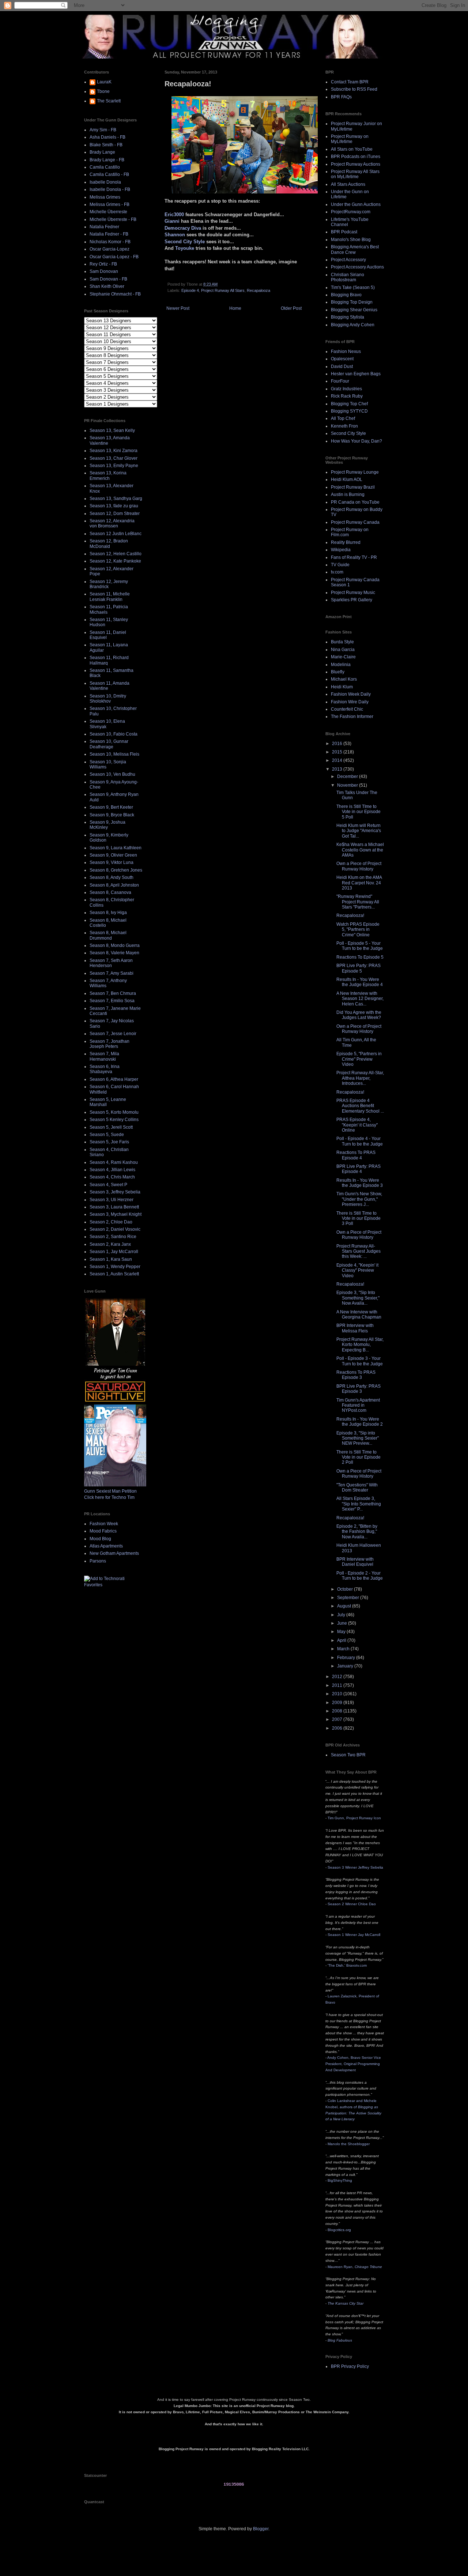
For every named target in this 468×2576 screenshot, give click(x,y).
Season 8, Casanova (110, 892)
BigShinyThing (340, 2180)
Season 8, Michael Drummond (108, 935)
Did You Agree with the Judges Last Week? (359, 1015)
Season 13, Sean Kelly (112, 430)
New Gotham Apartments (114, 1553)
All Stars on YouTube (352, 149)
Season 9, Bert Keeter (111, 807)
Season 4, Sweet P (108, 1185)
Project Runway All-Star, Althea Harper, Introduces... (360, 1078)
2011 (338, 1685)
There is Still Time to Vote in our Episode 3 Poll (358, 1219)
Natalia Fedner (104, 227)
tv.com (337, 572)
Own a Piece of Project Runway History (359, 866)
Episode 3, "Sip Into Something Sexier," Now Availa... (358, 1298)
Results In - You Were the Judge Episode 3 (360, 1183)
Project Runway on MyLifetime (350, 139)
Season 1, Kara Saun (111, 1259)
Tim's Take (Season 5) (353, 287)
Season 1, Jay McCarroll (114, 1252)
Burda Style (342, 642)
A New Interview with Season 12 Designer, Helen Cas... (360, 999)
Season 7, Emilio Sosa (112, 1001)
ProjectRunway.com (351, 212)
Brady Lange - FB (107, 160)
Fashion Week (104, 1524)
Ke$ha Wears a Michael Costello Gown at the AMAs (360, 850)
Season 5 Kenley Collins (114, 1120)
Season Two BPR (348, 1755)
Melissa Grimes (105, 197)
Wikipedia (341, 550)
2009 (338, 1703)
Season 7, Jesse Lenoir (113, 1034)
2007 (338, 1719)
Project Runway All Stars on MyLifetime (355, 174)
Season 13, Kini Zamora (114, 451)
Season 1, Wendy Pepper (115, 1267)
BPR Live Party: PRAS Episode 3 (358, 1389)
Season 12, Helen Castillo (116, 554)
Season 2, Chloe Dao (111, 1222)
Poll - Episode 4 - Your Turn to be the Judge (360, 1141)
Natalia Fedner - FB (109, 234)
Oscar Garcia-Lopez (110, 249)
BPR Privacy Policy (350, 2366)
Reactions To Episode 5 (360, 957)
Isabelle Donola (105, 182)
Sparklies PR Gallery (352, 600)
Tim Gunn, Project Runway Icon (354, 1818)
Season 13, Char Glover (114, 458)
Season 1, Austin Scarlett (114, 1274)
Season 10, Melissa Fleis (114, 754)
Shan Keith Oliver (107, 286)
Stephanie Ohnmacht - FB (115, 294)
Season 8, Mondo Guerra (115, 945)
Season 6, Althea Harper (114, 1079)
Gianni (172, 221)
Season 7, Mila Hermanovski (104, 1056)
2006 (338, 1728)
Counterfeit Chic (347, 709)
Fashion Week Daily (351, 694)
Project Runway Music (353, 593)
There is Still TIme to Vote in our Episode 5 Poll (358, 812)
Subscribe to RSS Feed (354, 89)
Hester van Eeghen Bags (356, 374)
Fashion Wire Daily (350, 702)
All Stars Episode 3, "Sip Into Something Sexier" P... (359, 1504)
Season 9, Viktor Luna (112, 862)
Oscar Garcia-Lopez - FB (114, 257)
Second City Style (185, 242)
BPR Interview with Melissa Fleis (355, 1328)
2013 (338, 769)
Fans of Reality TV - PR (354, 557)
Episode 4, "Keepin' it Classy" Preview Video (357, 1270)
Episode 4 (190, 290)
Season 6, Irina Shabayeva (105, 1069)
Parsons (98, 1561)
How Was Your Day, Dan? (356, 441)
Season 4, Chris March (112, 1177)
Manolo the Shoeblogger (349, 2144)
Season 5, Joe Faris (109, 1142)
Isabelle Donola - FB (110, 189)
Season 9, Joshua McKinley (107, 825)
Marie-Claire (343, 657)
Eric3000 (174, 215)
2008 (338, 1711)
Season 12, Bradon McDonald (109, 544)
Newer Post (178, 308)
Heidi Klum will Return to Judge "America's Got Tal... (359, 831)
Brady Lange (102, 152)
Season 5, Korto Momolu (114, 1112)
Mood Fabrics (103, 1531)
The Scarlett (109, 101)
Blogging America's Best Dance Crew (355, 249)
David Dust (342, 366)
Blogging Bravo (346, 295)
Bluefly (338, 672)
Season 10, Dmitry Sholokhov (108, 699)
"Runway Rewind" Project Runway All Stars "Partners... (358, 902)
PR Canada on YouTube (355, 502)
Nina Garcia (343, 650)
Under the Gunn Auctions (356, 204)
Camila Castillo (105, 167)
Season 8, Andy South (112, 877)
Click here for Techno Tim (109, 1497)
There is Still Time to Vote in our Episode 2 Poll (358, 1457)
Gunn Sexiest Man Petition (110, 1491)
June (343, 1623)
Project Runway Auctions (356, 164)
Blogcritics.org (339, 2230)
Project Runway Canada (355, 522)
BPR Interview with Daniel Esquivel (355, 1562)
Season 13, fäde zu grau (114, 506)
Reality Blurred (346, 542)
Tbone (103, 91)
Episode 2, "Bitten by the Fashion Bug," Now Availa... (357, 1532)
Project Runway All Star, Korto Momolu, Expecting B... (360, 1345)
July (342, 1615)
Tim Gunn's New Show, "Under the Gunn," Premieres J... (359, 1199)
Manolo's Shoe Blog (351, 240)
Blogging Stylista (348, 317)
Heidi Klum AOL (347, 480)
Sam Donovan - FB (108, 279)
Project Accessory (348, 260)
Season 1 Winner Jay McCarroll (354, 1935)
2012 (338, 1677)
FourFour (340, 381)
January (346, 1666)
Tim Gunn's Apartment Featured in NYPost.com (358, 1405)
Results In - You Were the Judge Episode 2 (360, 1422)
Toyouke (185, 248)
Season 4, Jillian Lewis (112, 1170)
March (344, 1649)
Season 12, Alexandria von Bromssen (112, 523)
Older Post (291, 308)
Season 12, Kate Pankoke (115, 561)
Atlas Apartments (106, 1546)
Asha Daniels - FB (107, 137)
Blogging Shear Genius (354, 310)
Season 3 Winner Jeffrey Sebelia (355, 1867)
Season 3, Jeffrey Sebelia (115, 1192)
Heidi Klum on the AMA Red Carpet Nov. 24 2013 (359, 883)
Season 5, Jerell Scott (111, 1127)
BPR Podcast (344, 232)
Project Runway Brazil (353, 487)
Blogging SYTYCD (349, 411)
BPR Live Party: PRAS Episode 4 (358, 1169)
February (347, 1658)
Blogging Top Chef (349, 404)
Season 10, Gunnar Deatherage (109, 744)
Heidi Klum (342, 687)
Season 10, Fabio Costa (114, 734)
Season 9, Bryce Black (112, 815)
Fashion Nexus (346, 351)
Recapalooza (258, 290)
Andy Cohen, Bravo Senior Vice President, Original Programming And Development (353, 2064)
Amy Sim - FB (103, 130)
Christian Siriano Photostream (348, 277)
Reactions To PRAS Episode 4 (356, 1155)
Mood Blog (100, 1539)
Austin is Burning (348, 494)
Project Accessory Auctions (357, 267)
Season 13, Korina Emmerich (108, 475)
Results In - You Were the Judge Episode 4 (360, 982)
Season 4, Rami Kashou (114, 1162)
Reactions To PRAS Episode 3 (356, 1375)
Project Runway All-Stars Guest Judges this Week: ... (358, 1251)
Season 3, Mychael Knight (116, 1214)
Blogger (261, 2529)
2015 (338, 752)
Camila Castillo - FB (109, 174)
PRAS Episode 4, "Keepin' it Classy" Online (357, 1125)
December (348, 776)
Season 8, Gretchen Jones (116, 870)
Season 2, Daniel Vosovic (115, 1229)
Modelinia (341, 665)
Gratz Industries (346, 389)
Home (235, 308)
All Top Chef (343, 418)
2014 (338, 760)
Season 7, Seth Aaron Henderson (111, 963)
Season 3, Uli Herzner (112, 1200)
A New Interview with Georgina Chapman (359, 1315)
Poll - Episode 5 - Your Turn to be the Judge (360, 946)
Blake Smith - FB (106, 145)
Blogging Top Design (352, 302)
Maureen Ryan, (355, 2267)
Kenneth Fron (344, 426)
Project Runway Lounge (355, 472)
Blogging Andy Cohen (353, 325)
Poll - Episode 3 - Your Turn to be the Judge (360, 1361)
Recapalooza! (350, 915)
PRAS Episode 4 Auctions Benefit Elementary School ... (360, 1106)
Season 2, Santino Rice (113, 1237)
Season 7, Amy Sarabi (112, 973)
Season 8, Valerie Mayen (114, 953)
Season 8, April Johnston (114, 885)
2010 (338, 1694)
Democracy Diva (183, 228)
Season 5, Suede (107, 1135)
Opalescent (342, 359)
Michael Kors (344, 679)
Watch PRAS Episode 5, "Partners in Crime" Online (358, 930)
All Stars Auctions (348, 184)
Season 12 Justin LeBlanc (116, 534)
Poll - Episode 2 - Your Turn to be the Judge (360, 1576)
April (342, 1640)
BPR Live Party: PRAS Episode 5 (358, 968)
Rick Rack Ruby (347, 396)
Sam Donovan (104, 271)
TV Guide (340, 565)
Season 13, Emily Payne (114, 466)
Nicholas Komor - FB (110, 242)
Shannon (175, 235)
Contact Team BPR (350, 82)
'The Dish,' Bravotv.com (347, 1965)
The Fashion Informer (352, 717)
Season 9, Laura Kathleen (116, 848)
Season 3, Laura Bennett (114, 1207)
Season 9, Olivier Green (113, 855)
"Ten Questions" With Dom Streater (357, 1488)
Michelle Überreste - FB (113, 219)
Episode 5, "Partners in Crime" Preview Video (359, 1059)
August (345, 1606)
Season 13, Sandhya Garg (116, 499)
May (342, 1632)
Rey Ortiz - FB (103, 264)
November (348, 785)
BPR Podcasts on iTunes (356, 157)
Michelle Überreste (108, 212)
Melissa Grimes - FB (110, 204)
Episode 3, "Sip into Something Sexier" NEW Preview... (358, 1438)
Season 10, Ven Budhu (112, 774)
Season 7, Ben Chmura (113, 993)
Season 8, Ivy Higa (108, 913)
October (346, 1589)
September (349, 1598)
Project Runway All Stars (223, 290)
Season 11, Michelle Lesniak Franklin (110, 597)
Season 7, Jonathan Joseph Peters (110, 1044)
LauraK (104, 82)
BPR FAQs (341, 97)
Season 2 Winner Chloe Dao (352, 1904)
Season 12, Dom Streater (115, 514)
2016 (338, 744)
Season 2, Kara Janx (110, 1244)
